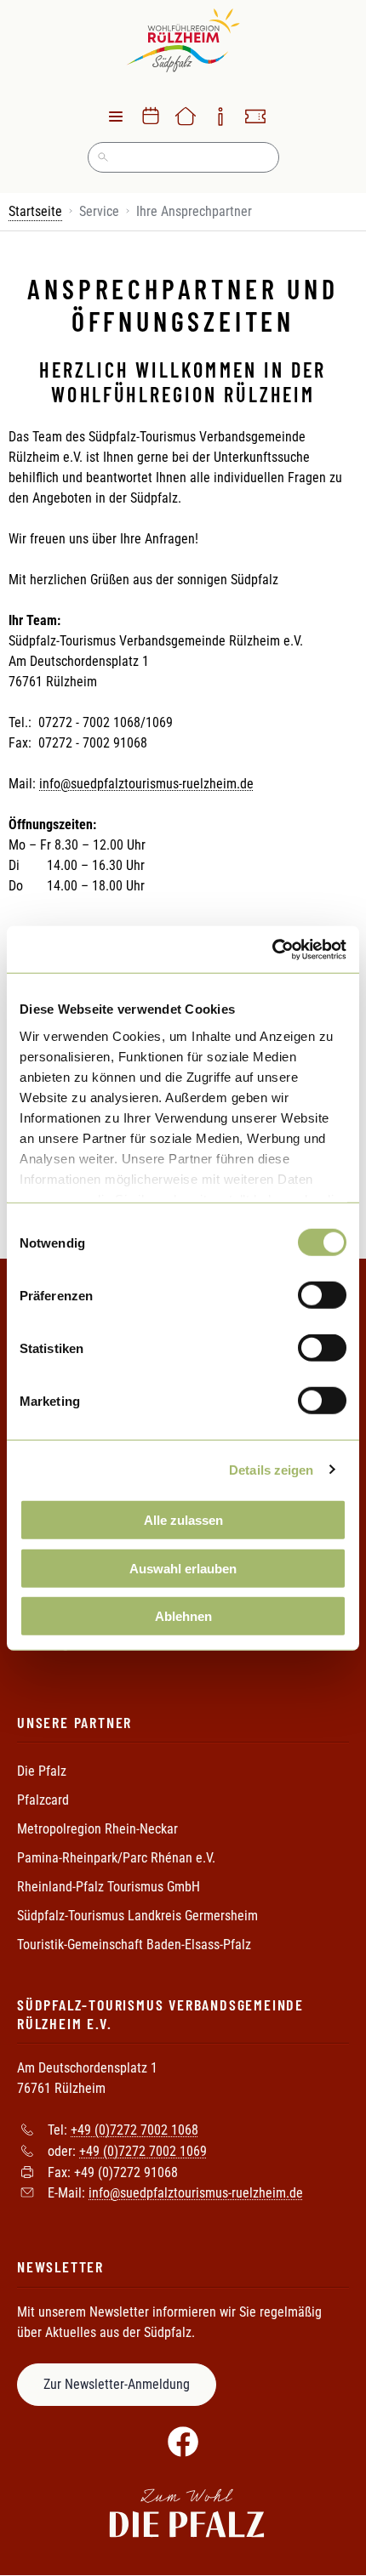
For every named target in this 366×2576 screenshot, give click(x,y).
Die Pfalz (42, 1771)
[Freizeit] (255, 117)
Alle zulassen (183, 1520)
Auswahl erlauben (183, 1568)
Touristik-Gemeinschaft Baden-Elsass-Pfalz (134, 1945)
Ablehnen (183, 1616)
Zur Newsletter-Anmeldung (117, 2384)
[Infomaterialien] (220, 117)
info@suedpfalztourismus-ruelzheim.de (146, 784)
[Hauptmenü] (116, 117)
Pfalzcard (43, 1800)
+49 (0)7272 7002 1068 (134, 2130)
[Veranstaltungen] (151, 117)
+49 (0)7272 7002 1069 (143, 2151)
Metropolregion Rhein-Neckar (97, 1829)
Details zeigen (271, 1469)
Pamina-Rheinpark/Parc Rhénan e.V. (116, 1858)
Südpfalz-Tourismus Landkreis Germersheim (137, 1916)
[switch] (322, 1295)
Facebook (183, 2442)
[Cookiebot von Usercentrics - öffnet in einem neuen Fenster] (272, 949)
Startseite (35, 211)
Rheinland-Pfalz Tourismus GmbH (109, 1887)
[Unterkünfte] (186, 117)
